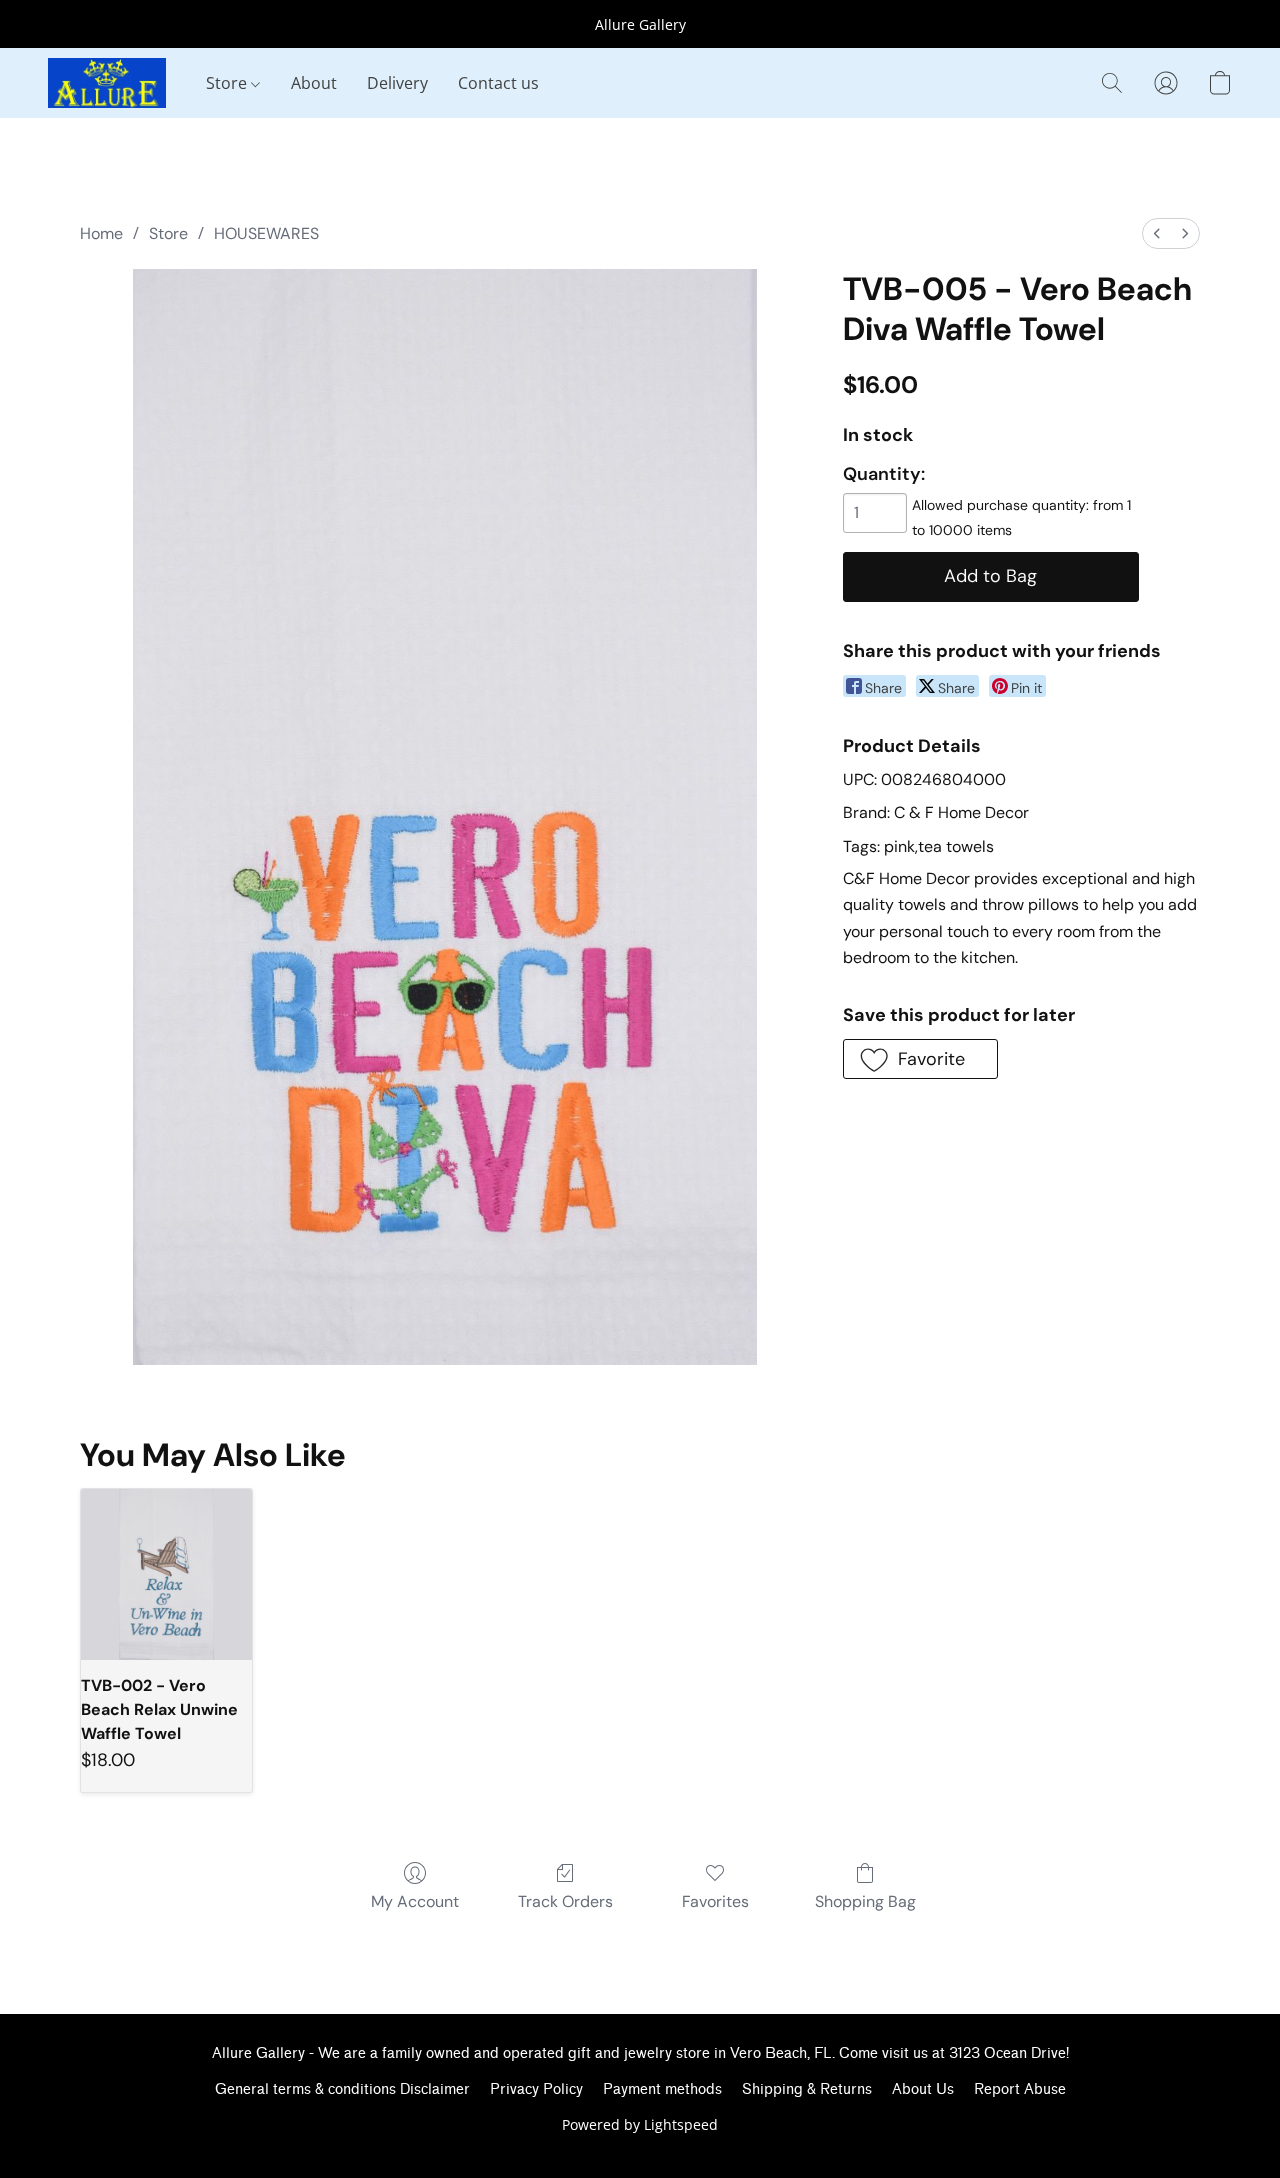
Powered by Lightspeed (640, 2124)
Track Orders (565, 1901)
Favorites (715, 1901)
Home (101, 233)
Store (228, 83)
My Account (415, 1901)
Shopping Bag (865, 1901)
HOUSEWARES (266, 233)
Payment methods (662, 2089)
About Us (923, 2089)
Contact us (498, 83)
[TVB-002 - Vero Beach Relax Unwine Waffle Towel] (166, 1574)
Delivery (397, 83)
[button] (107, 83)
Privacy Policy (536, 2089)
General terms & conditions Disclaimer (342, 2089)
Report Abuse (1020, 2089)
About (314, 83)
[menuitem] (1157, 233)
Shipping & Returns (807, 2089)
